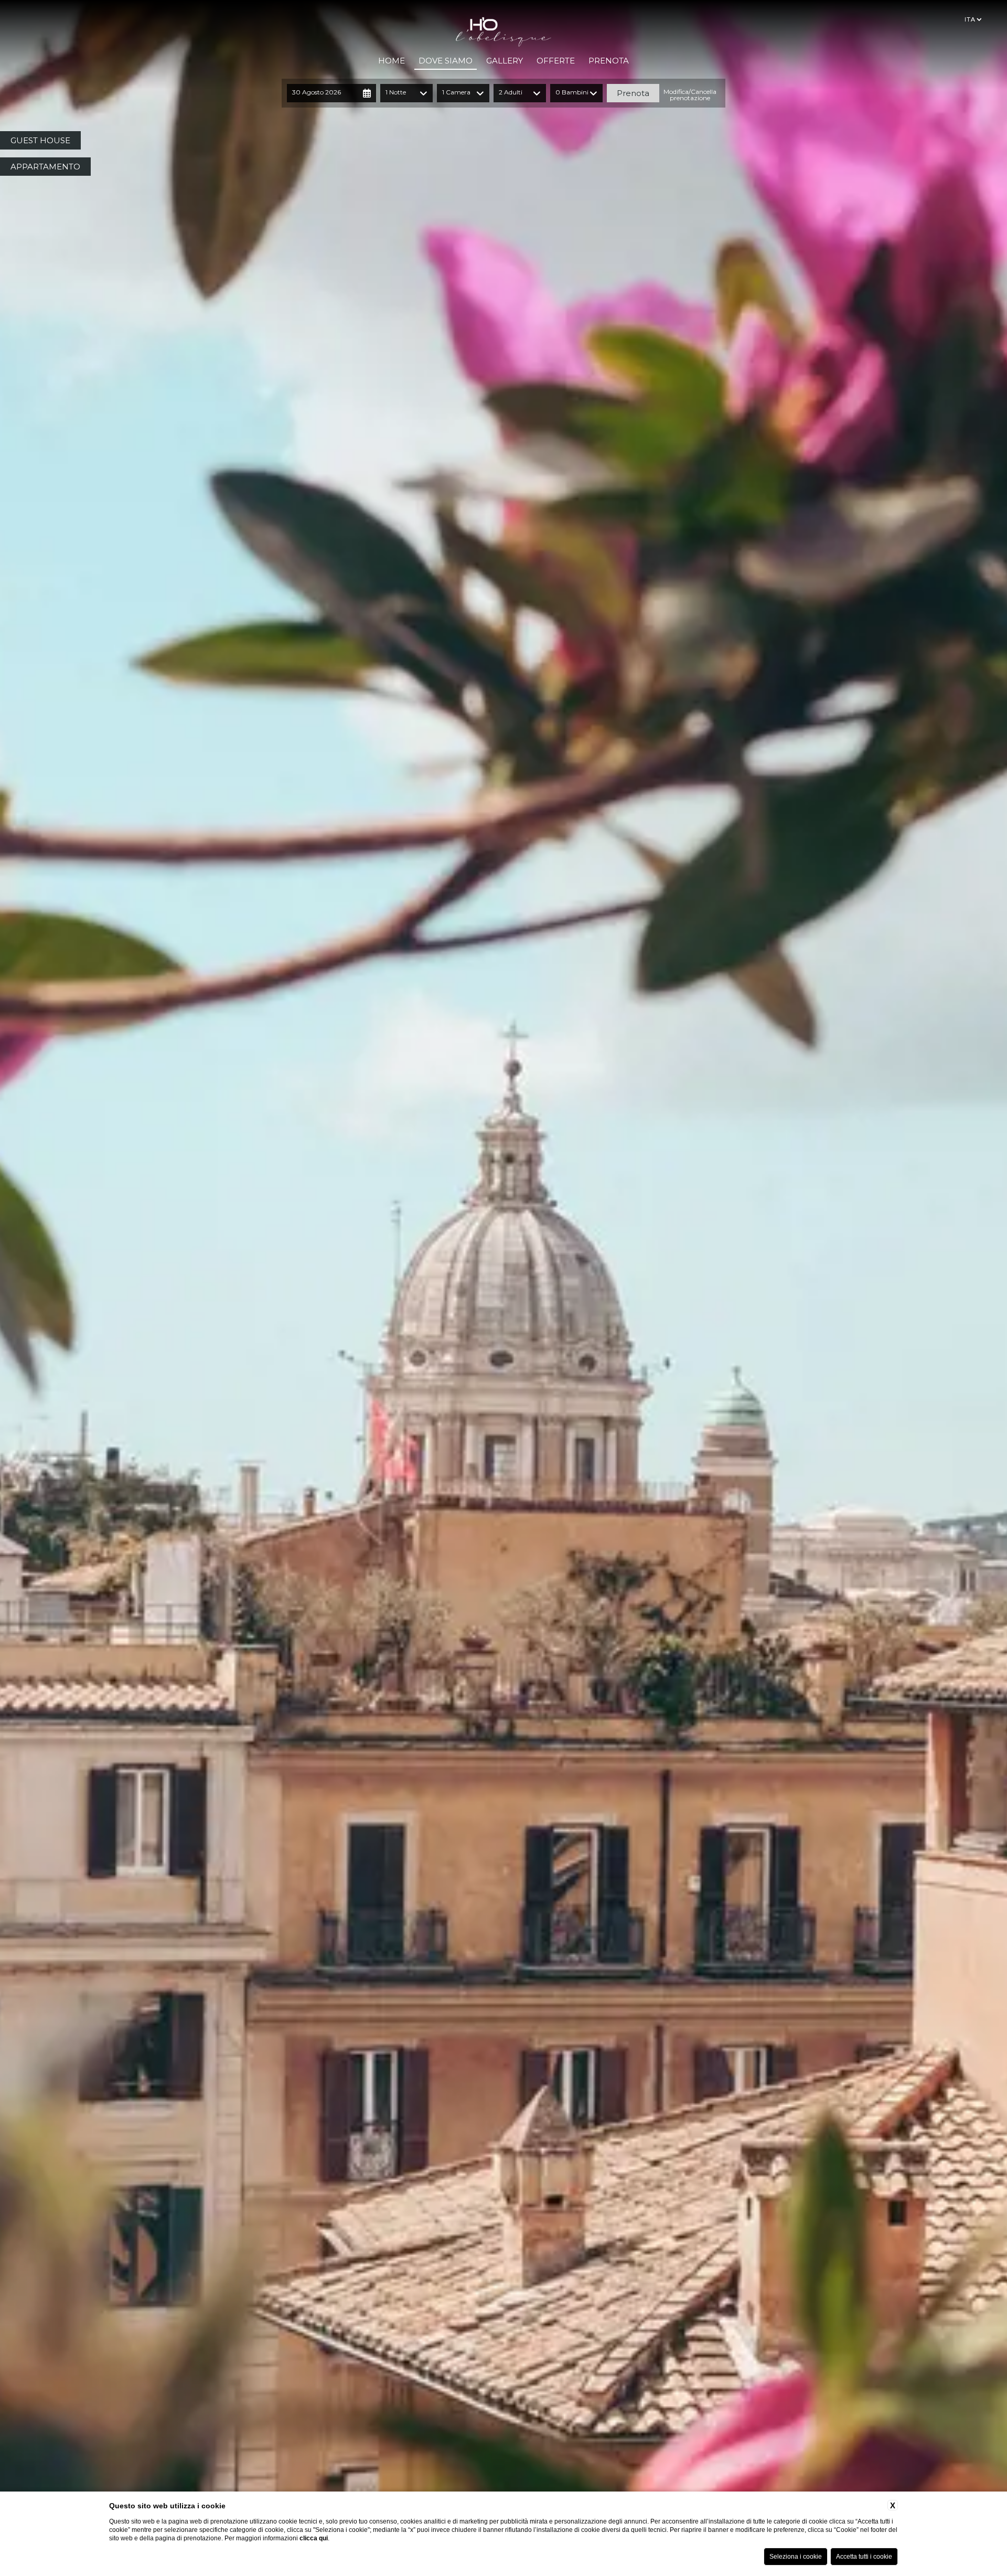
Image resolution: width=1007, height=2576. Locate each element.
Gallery (505, 61)
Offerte (556, 61)
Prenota (609, 61)
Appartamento (45, 167)
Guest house (40, 140)
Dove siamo (446, 61)
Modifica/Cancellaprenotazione (690, 95)
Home (392, 61)
